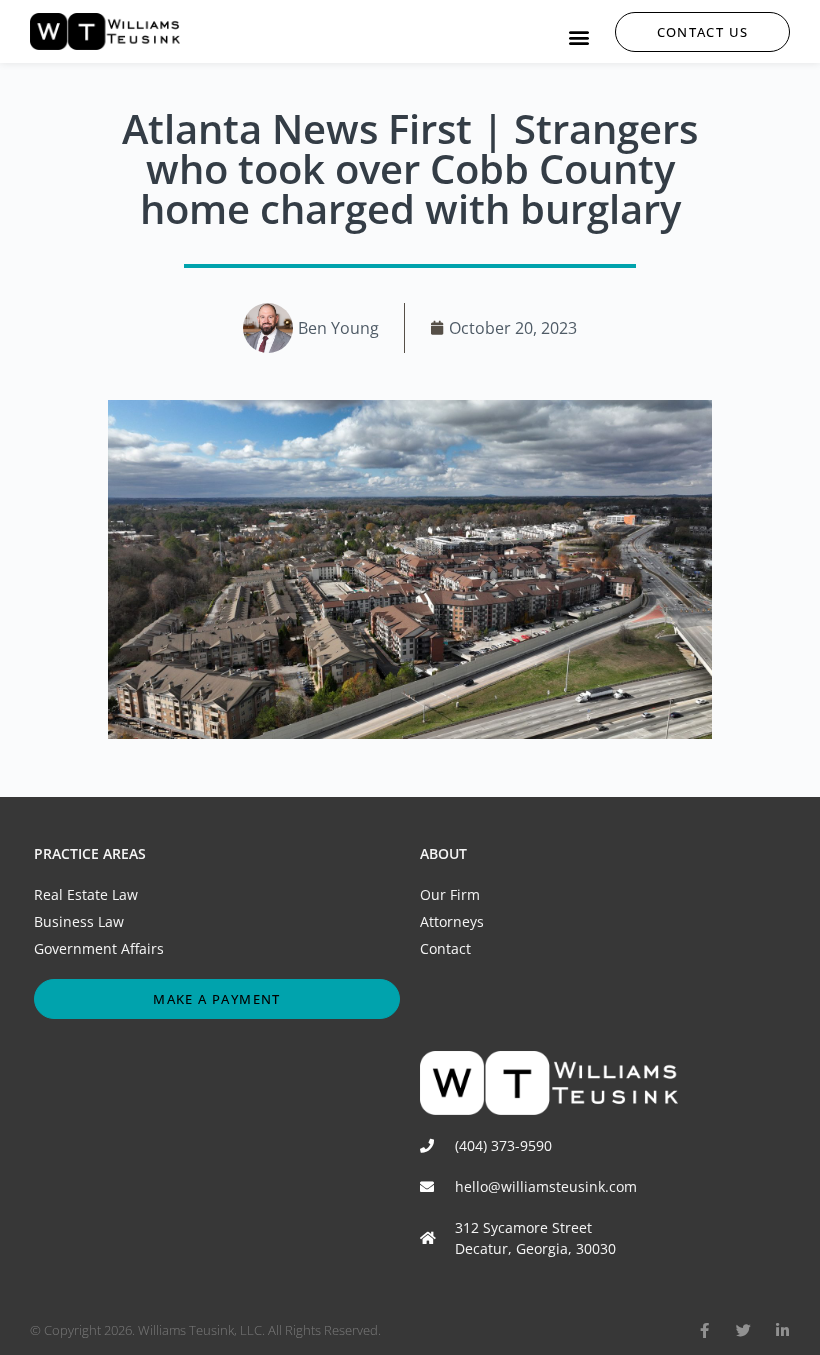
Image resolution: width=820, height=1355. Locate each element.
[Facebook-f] (704, 1330)
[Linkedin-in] (782, 1330)
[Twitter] (743, 1330)
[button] (578, 36)
